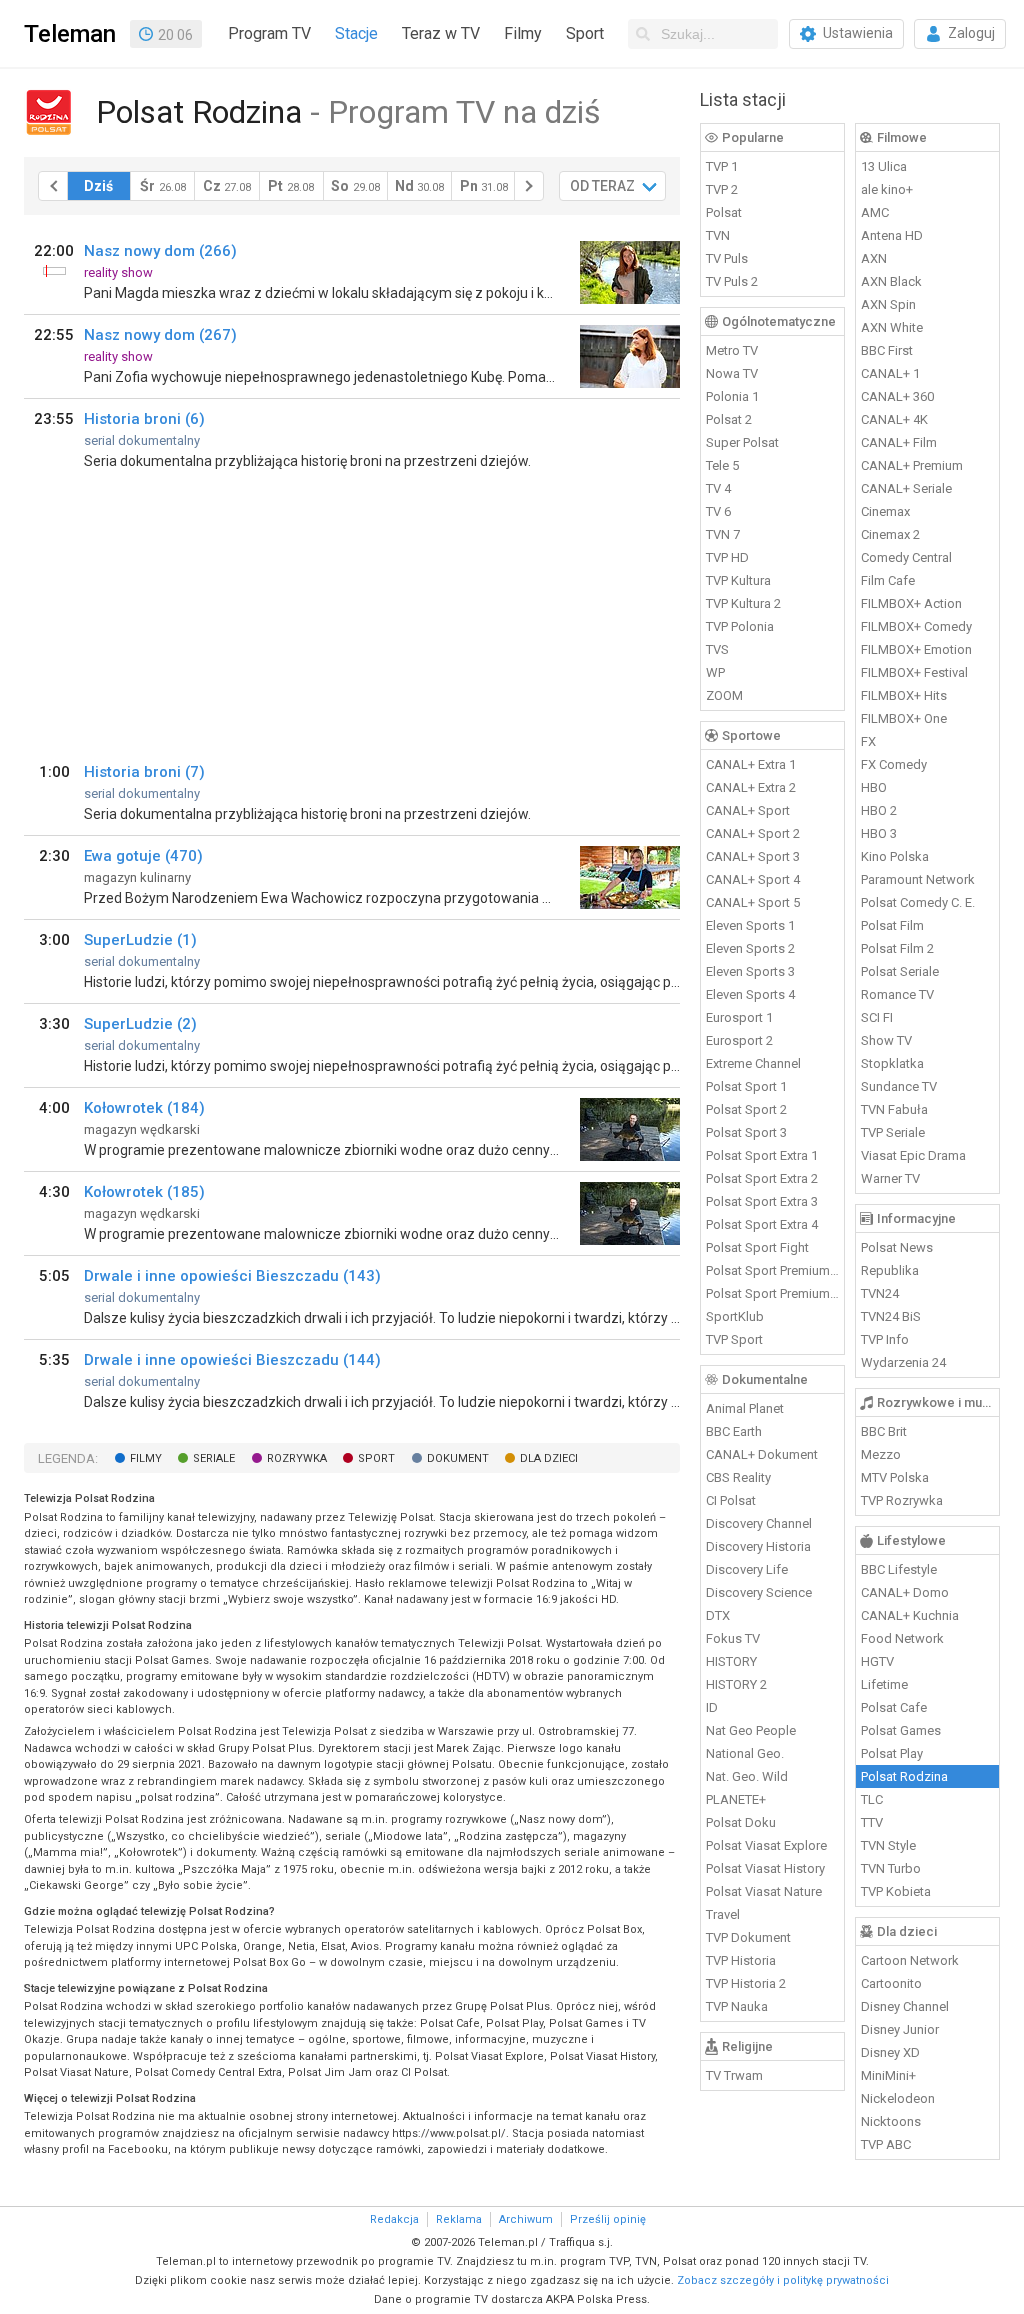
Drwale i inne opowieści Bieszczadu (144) (232, 1360)
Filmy (523, 33)
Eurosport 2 (739, 1040)
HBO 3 (879, 833)
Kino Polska (895, 856)
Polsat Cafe (894, 1707)
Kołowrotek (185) (144, 1192)
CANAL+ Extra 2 (751, 787)
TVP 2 (722, 189)
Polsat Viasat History (765, 1868)
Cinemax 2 (890, 534)
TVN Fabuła (894, 1109)
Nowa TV (732, 373)
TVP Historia (741, 1960)
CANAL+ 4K (894, 419)
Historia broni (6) (144, 419)
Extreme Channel (753, 1063)
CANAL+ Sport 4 (753, 879)
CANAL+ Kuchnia (910, 1615)
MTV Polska (895, 1477)
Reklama (459, 2219)
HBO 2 (879, 810)
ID (712, 1707)
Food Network (902, 1638)
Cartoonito (891, 1983)
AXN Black (891, 281)
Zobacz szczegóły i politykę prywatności (783, 2280)
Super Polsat (742, 442)
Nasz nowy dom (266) (160, 251)
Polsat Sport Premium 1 (773, 1270)
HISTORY (731, 1661)
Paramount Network (918, 879)
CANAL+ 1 (890, 373)
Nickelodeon (898, 2098)
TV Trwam (734, 2075)
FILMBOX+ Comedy (916, 626)
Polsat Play (892, 1753)
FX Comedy (894, 764)
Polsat (724, 212)
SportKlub (735, 1316)
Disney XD (890, 2052)
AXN (874, 258)
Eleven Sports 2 (750, 948)
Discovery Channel (759, 1523)
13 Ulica (884, 166)
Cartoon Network (910, 1960)
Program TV (269, 33)
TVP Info (885, 1339)
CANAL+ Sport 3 (753, 856)
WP (715, 672)
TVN (718, 235)
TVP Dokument (748, 1937)
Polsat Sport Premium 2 (773, 1293)
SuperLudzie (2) (140, 1024)
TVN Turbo (891, 1868)
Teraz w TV (441, 33)
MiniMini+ (888, 2075)
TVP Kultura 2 (743, 603)
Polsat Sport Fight (757, 1247)
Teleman (70, 34)
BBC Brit (884, 1431)
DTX (718, 1615)
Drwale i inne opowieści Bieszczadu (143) (232, 1276)
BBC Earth (734, 1431)
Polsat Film (892, 925)
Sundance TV (899, 1086)
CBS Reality (738, 1477)
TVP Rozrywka (902, 1500)
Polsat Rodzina (904, 1776)
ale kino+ (887, 189)
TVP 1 (722, 166)
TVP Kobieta (896, 1891)
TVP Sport (734, 1339)
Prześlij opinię (608, 2219)
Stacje (356, 33)
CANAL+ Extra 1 (751, 764)
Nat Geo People (751, 1730)
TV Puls (727, 258)
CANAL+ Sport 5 (753, 902)
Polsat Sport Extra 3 (762, 1201)
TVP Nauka (737, 2006)
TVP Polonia (740, 626)
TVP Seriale (893, 1132)
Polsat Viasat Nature (764, 1891)
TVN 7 (723, 534)
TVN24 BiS (891, 1316)
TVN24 (880, 1293)
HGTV (877, 1661)
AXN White (892, 327)
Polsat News (897, 1247)
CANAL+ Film (899, 442)
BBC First (887, 350)
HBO (874, 787)
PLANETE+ (736, 1799)
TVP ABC (886, 2144)
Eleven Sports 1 (750, 925)
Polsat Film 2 (897, 948)
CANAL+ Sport (748, 810)
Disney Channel (905, 2006)
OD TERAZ (602, 186)
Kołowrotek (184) (144, 1108)
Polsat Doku (741, 1822)
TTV (872, 1822)
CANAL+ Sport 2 (753, 833)
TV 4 (718, 488)
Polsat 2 (729, 419)
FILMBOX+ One (904, 718)
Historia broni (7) (144, 772)
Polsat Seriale (900, 971)
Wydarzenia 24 (903, 1362)
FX (868, 741)
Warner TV (890, 1178)
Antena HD (892, 235)
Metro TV (732, 350)
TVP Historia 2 (746, 1983)
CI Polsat (731, 1500)
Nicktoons (891, 2121)
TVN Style (888, 1845)
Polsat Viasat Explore (766, 1845)
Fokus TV (733, 1638)
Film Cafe (888, 580)
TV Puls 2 (732, 281)
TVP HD (727, 557)
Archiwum (526, 2219)
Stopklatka (892, 1063)
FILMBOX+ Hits (904, 695)
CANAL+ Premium (912, 465)
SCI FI (877, 1017)
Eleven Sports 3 (750, 971)
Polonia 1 (732, 396)
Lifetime (884, 1684)
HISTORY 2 (736, 1684)
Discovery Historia (758, 1546)
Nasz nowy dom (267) (160, 335)
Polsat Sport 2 (746, 1109)
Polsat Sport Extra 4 (762, 1224)
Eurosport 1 (739, 1017)
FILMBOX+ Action (911, 603)
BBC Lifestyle (899, 1569)
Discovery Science (759, 1592)
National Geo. (745, 1753)
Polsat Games (901, 1730)
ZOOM (724, 695)
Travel (723, 1914)
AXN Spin (888, 304)
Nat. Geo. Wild (747, 1776)
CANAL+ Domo (905, 1592)
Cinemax (885, 511)
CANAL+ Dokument (762, 1454)
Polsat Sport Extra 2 (762, 1178)
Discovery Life (747, 1569)
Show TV (886, 1040)
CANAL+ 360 (897, 396)
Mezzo (881, 1454)
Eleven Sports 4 (750, 994)
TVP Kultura (738, 580)
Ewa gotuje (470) (143, 856)
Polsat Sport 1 (746, 1086)
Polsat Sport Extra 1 (762, 1155)
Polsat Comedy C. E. (918, 902)
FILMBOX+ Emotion (916, 649)
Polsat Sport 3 (746, 1132)
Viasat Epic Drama (913, 1155)
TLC (872, 1799)
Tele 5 (722, 465)
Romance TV (897, 994)
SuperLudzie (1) (140, 940)
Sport (585, 33)
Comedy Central (906, 557)
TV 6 (718, 511)
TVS (717, 649)
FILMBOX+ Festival (914, 672)
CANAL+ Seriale (906, 488)
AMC (875, 212)
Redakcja (394, 2219)
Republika (890, 1270)
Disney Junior (900, 2029)
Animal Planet (745, 1408)
